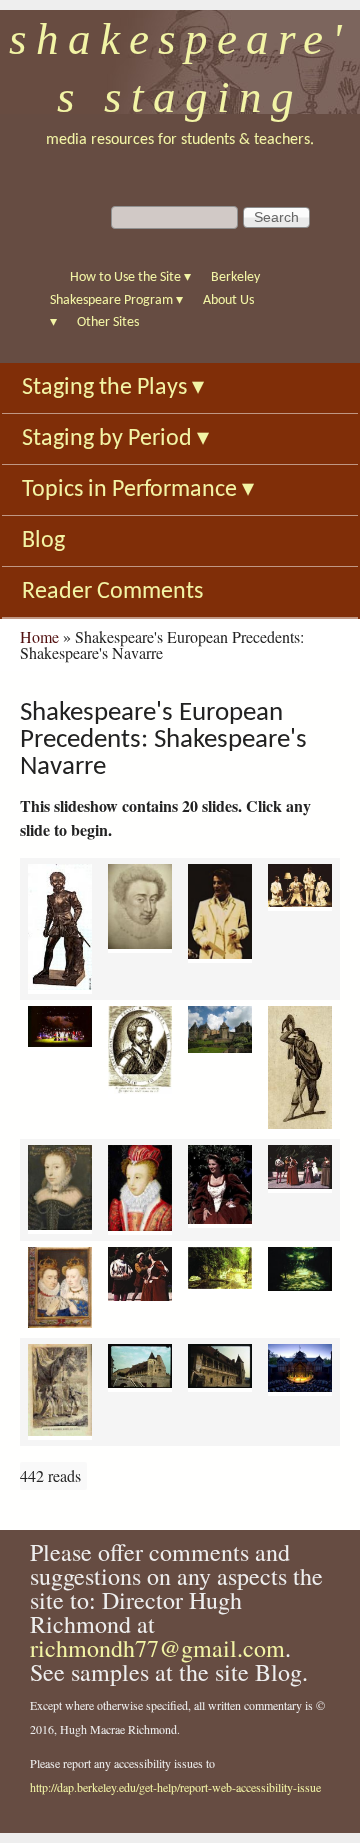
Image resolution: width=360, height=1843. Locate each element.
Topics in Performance (138, 490)
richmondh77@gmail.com (157, 1648)
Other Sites (108, 322)
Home (39, 636)
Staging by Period (115, 439)
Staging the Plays (113, 388)
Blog (43, 541)
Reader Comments (112, 592)
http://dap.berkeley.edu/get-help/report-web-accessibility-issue (175, 1787)
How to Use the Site (130, 277)
